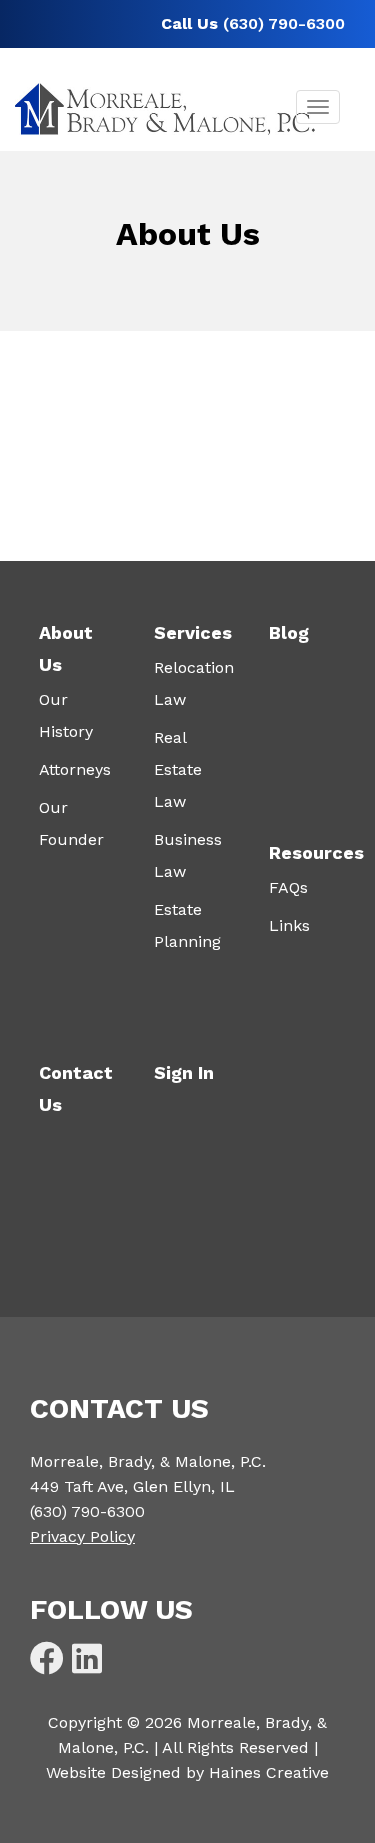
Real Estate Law (178, 769)
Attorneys (75, 769)
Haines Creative (269, 1772)
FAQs (288, 887)
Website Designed (113, 1772)
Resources (316, 852)
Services (193, 632)
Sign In (184, 1072)
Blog (289, 632)
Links (289, 925)
